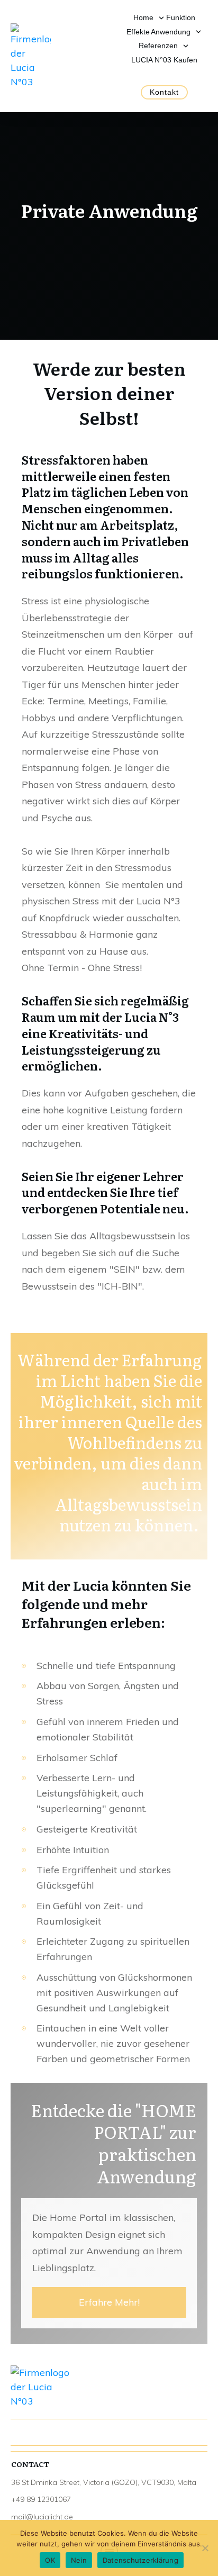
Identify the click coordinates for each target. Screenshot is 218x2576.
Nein (79, 2560)
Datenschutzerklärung (140, 2560)
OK (50, 2560)
